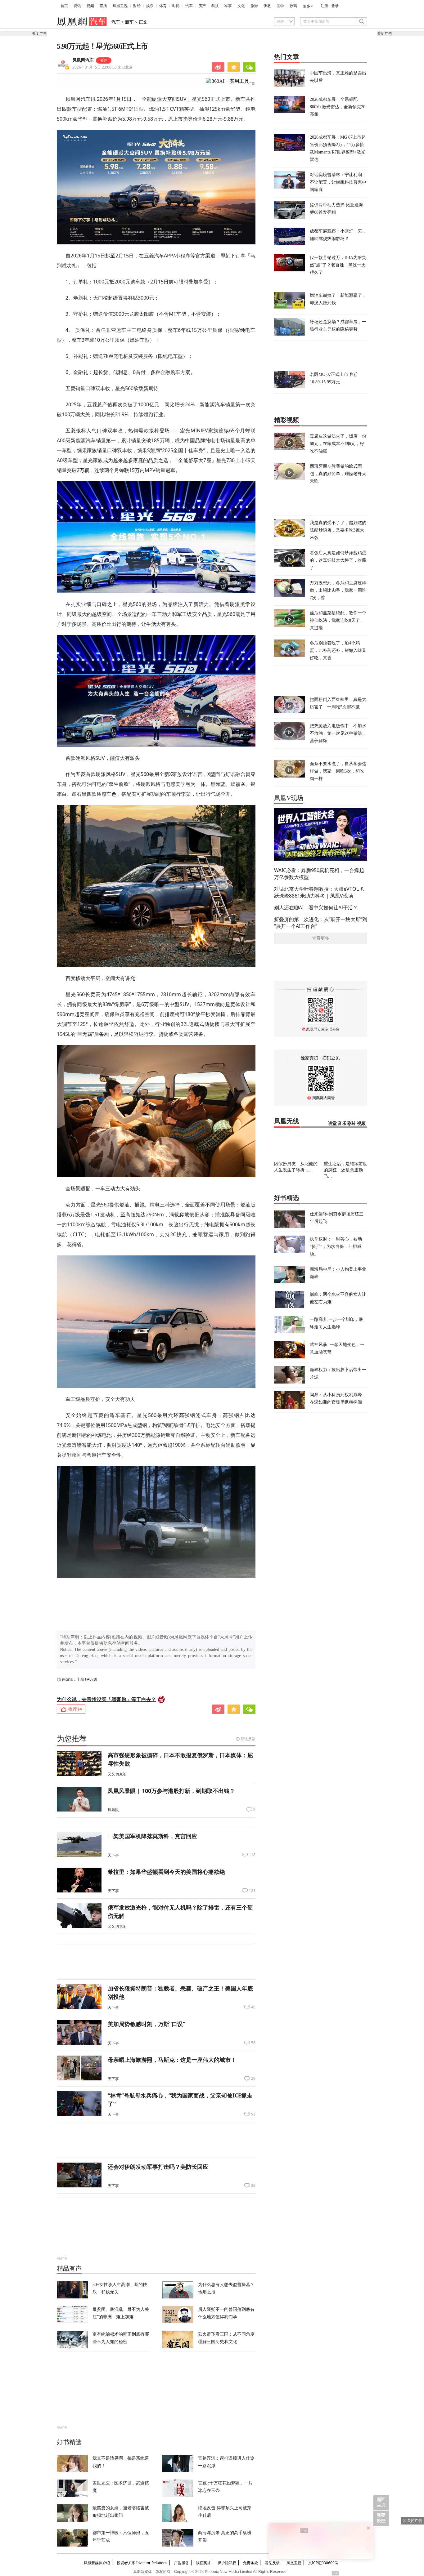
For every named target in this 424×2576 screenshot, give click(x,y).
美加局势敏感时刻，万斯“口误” (147, 2024)
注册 (324, 6)
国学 (280, 6)
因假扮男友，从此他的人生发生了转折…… (296, 1167)
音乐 (342, 1123)
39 (253, 2186)
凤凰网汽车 (83, 60)
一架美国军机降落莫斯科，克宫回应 (152, 1836)
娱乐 (150, 6)
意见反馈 (272, 2563)
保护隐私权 (227, 2563)
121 (252, 1891)
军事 (228, 6)
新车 (129, 22)
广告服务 (182, 2563)
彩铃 (352, 1123)
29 (253, 2079)
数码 (293, 6)
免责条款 (250, 2563)
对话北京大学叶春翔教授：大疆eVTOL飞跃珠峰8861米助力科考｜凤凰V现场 (319, 892)
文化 (241, 6)
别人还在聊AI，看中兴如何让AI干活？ (316, 907)
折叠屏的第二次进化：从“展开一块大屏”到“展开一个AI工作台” (321, 923)
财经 (137, 6)
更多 (307, 6)
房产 (202, 6)
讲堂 (332, 1123)
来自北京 (102, 67)
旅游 (254, 6)
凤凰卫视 (120, 6)
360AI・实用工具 (230, 81)
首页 (64, 6)
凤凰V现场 (289, 798)
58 (253, 2043)
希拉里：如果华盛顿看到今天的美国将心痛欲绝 (166, 1872)
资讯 (77, 6)
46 (253, 2007)
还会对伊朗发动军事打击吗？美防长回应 (158, 2167)
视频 (90, 6)
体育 (163, 6)
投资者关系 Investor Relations (142, 2563)
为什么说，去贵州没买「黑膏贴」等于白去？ (106, 1699)
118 (252, 1855)
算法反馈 (248, 1739)
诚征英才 (203, 2563)
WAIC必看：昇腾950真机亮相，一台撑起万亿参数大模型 (319, 874)
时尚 (176, 6)
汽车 (189, 6)
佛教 (267, 6)
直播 (103, 6)
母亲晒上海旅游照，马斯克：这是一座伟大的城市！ (172, 2060)
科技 (215, 6)
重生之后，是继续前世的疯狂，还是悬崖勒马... (345, 1170)
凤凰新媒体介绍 (97, 2563)
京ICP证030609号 (323, 2563)
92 (253, 2114)
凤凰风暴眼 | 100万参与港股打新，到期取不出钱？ (171, 1791)
